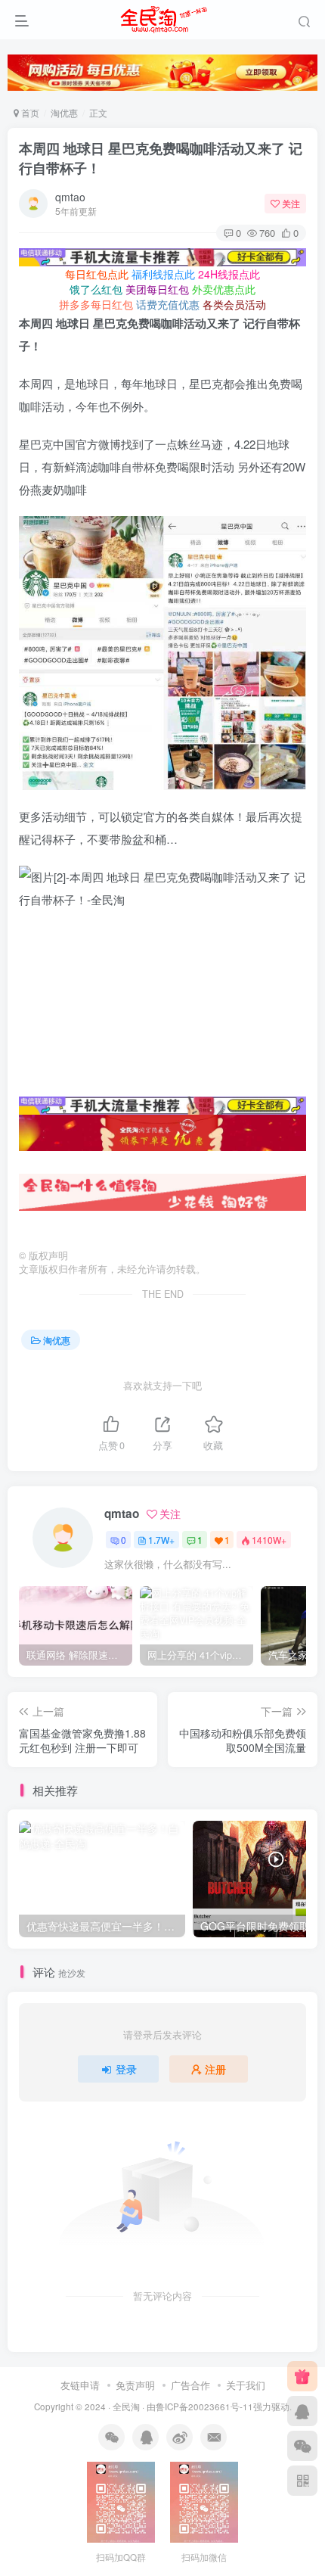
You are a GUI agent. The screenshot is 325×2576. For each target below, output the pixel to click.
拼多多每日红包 (96, 304)
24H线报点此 (229, 274)
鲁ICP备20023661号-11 (204, 2406)
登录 (126, 2069)
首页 (29, 112)
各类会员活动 (234, 304)
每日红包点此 (97, 274)
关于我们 (246, 2385)
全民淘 (126, 2406)
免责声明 (135, 2385)
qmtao (70, 197)
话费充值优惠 (168, 304)
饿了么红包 (96, 289)
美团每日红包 (157, 289)
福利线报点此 (163, 274)
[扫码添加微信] (302, 2446)
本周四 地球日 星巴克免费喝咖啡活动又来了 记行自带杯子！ (161, 158)
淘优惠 (64, 112)
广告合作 (190, 2385)
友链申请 (80, 2385)
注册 (215, 2069)
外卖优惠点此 (224, 289)
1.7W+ (161, 1540)
